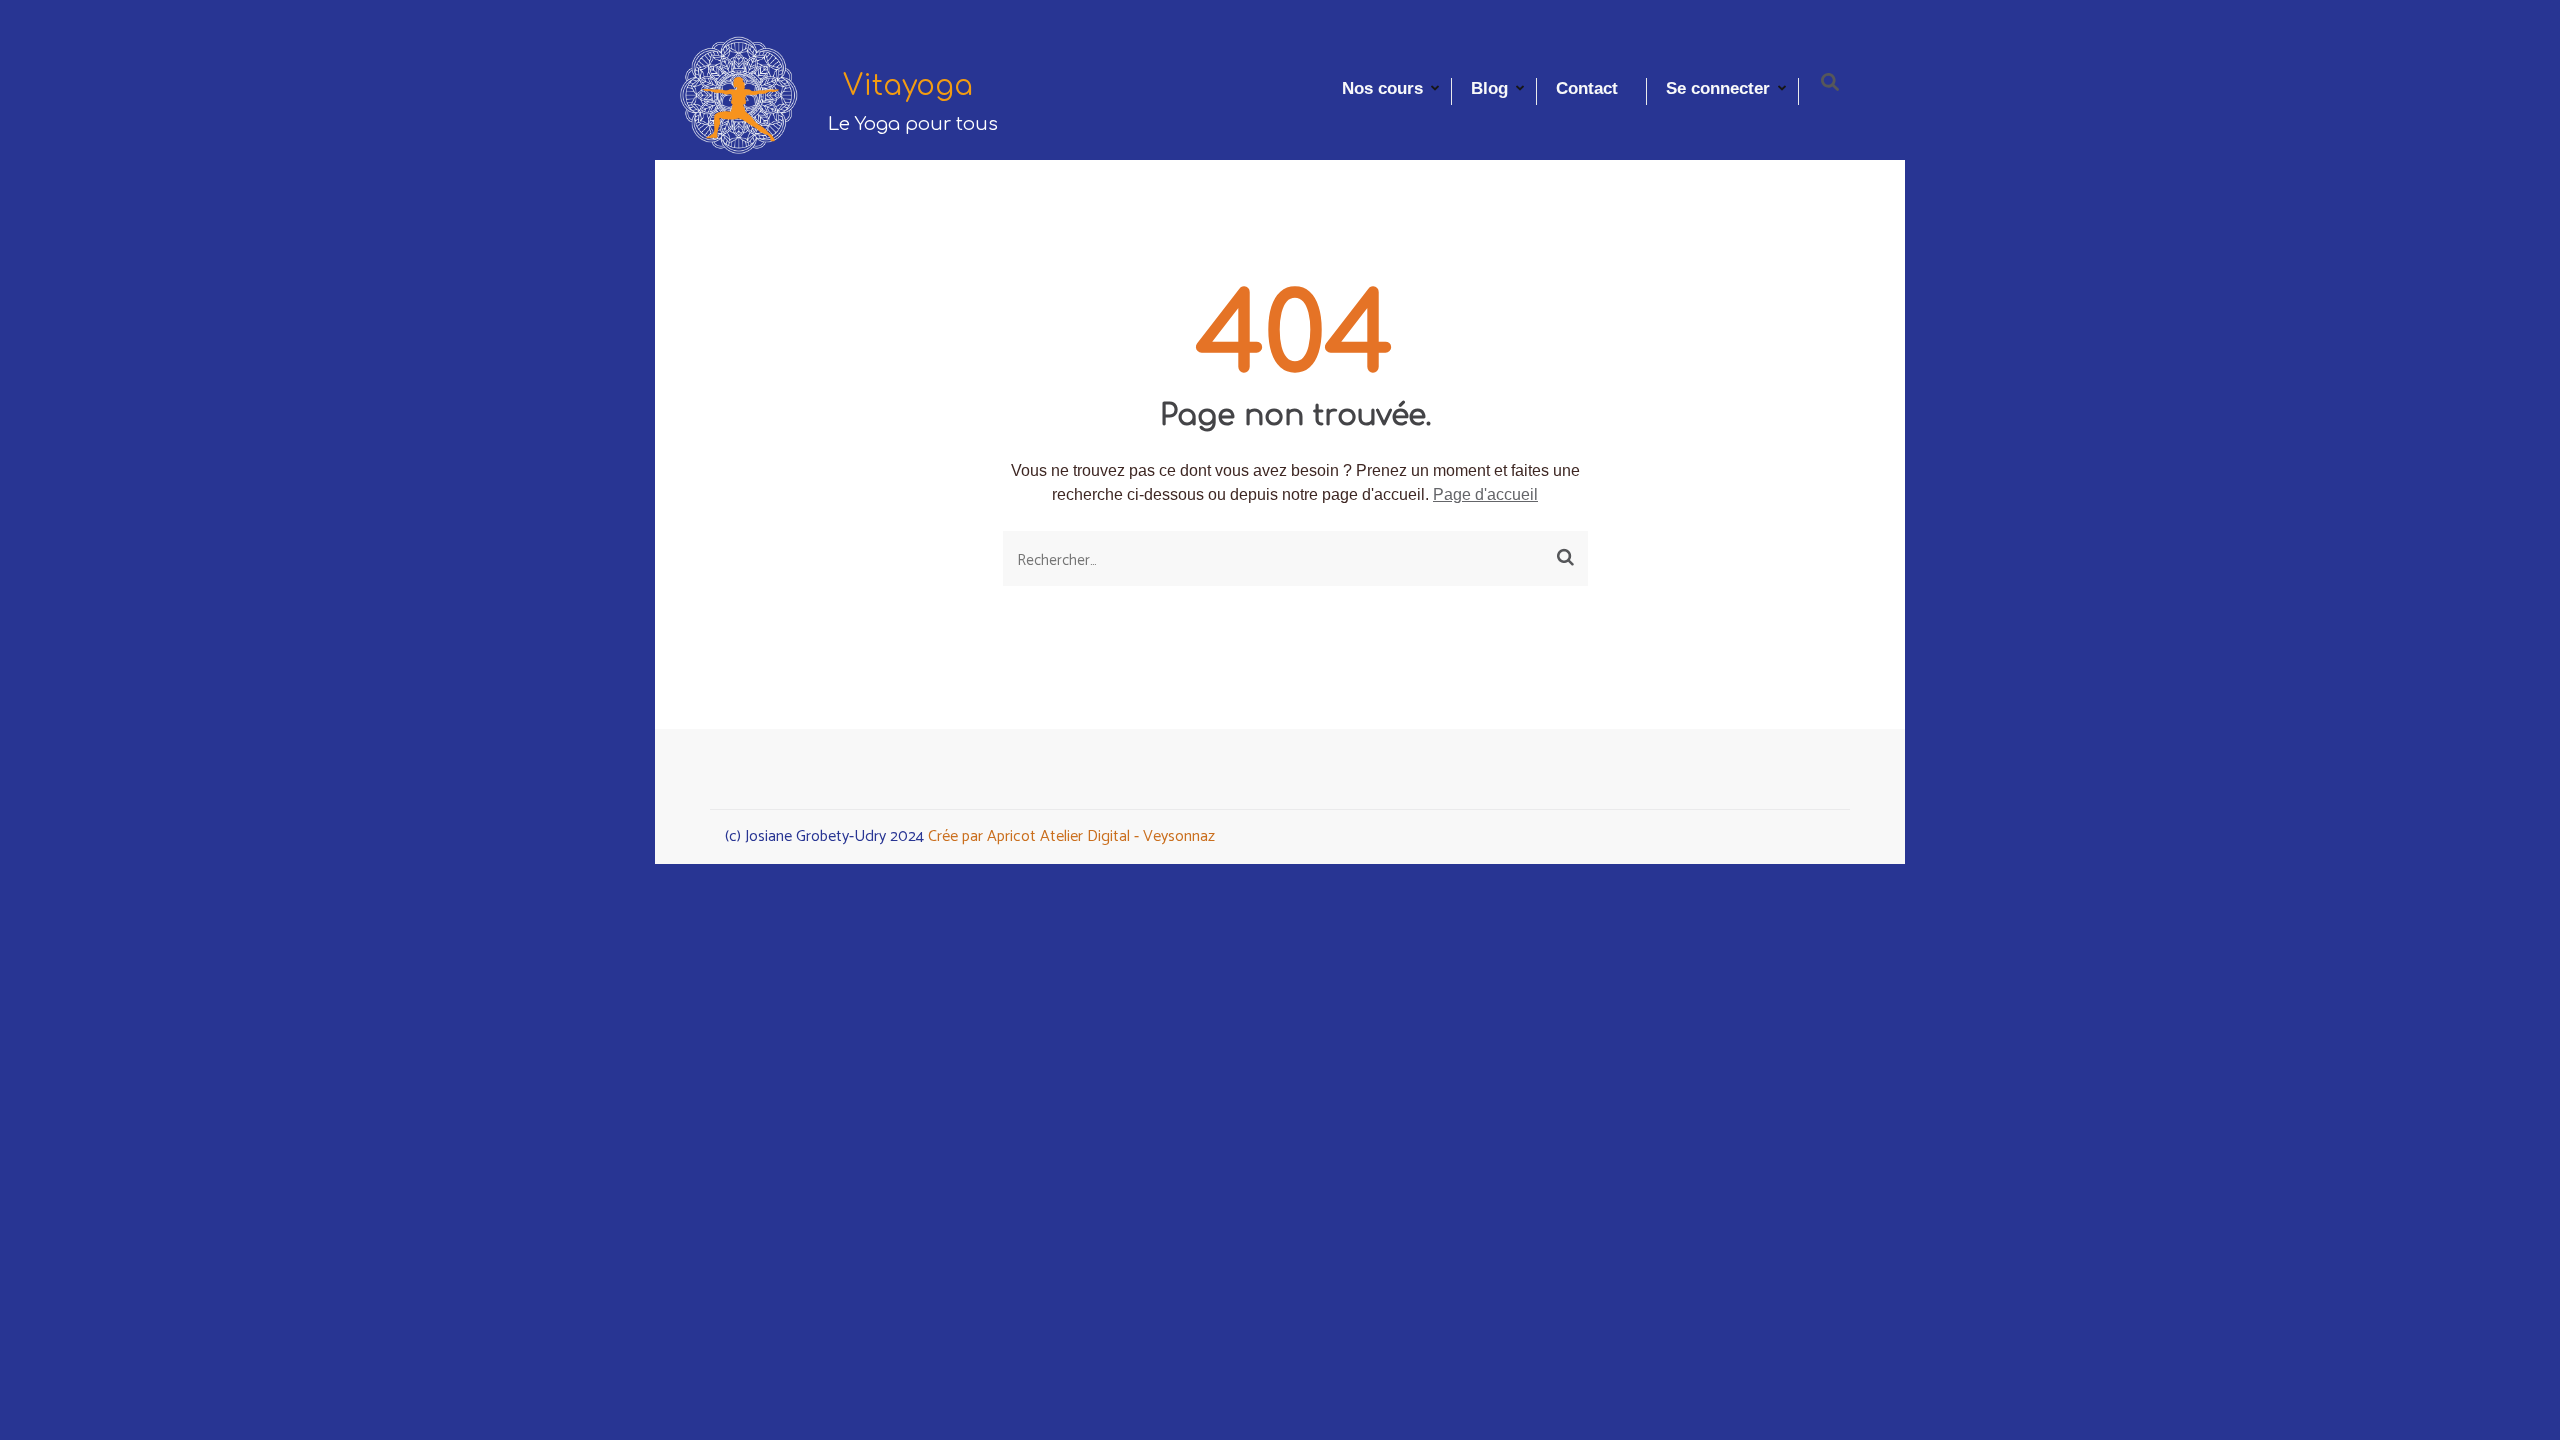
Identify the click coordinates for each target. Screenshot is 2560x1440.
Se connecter (1718, 88)
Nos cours (1382, 88)
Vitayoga (908, 86)
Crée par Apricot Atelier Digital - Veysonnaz (1071, 836)
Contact (1587, 88)
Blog (1489, 88)
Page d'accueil (1485, 494)
